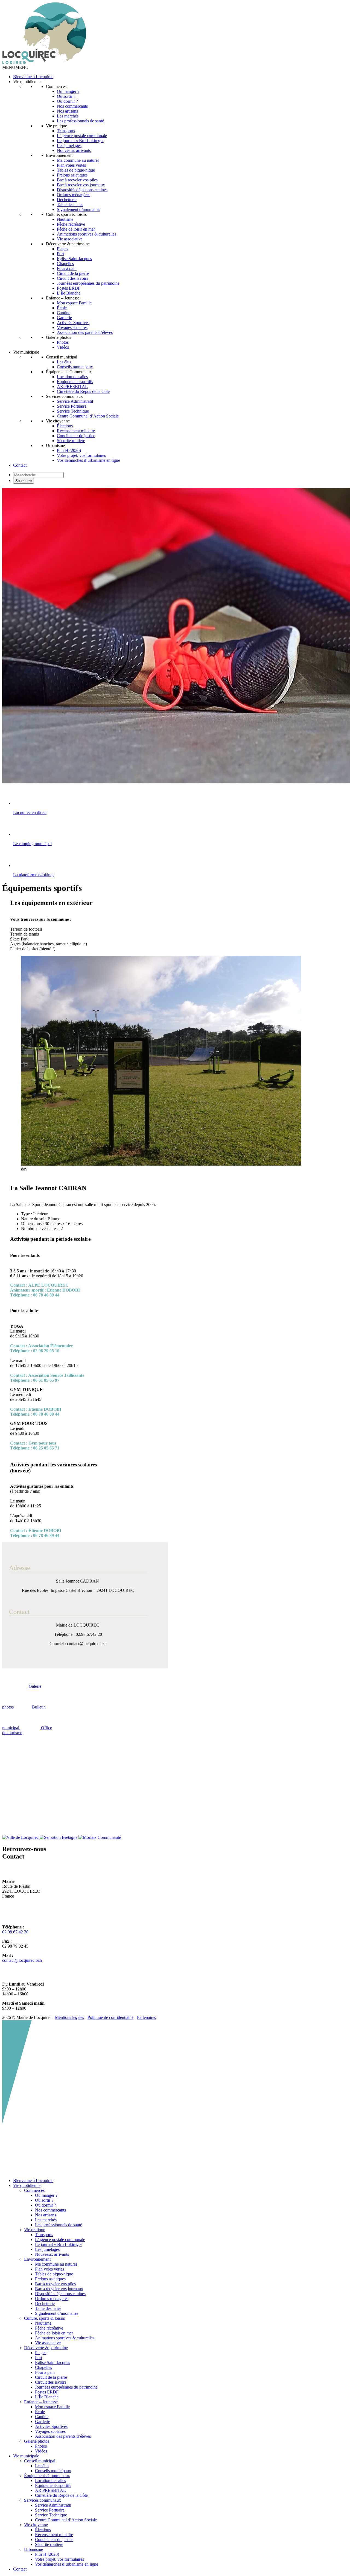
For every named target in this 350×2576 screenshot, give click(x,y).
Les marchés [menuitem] (46, 2220)
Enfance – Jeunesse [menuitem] (41, 2402)
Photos (63, 342)
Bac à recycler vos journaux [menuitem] (59, 2289)
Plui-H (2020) (69, 450)
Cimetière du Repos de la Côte (83, 391)
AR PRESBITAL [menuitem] (50, 2490)
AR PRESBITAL (72, 386)
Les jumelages (69, 145)
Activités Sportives (73, 323)
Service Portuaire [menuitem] (50, 2510)
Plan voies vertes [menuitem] (49, 2269)
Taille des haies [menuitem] (48, 2308)
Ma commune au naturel (78, 160)
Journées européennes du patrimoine (88, 283)
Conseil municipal (62, 357)
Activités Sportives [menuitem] (51, 2426)
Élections (65, 426)
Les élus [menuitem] (42, 2466)
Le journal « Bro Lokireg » (80, 141)
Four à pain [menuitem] (45, 2372)
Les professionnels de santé (80, 121)
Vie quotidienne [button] (27, 82)
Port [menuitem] (39, 2358)
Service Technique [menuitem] (51, 2515)
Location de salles (72, 377)
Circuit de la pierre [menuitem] (51, 2377)
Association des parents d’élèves (85, 332)
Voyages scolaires (72, 327)
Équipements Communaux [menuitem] (47, 2476)
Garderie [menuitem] (43, 2421)
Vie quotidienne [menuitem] (27, 2185)
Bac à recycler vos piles (77, 180)
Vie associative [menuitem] (48, 2343)
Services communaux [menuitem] (43, 2500)
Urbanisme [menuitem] (33, 2549)
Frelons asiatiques (72, 175)
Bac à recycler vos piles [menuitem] (55, 2284)
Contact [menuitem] (20, 2569)
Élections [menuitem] (43, 2530)
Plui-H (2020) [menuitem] (47, 2554)
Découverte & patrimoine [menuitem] (46, 2348)
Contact (20, 465)
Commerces (56, 86)
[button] (15, 67)
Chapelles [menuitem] (43, 2367)
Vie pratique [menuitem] (35, 2230)
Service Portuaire (72, 406)
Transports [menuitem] (44, 2235)
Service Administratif (75, 401)
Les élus (64, 362)
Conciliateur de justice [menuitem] (54, 2540)
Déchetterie (67, 200)
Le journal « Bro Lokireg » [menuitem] (58, 2244)
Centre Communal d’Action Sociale (88, 416)
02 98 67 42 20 (15, 1932)
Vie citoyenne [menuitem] (36, 2525)
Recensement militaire (76, 431)
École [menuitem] (40, 2412)
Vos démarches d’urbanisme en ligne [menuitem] (67, 2564)
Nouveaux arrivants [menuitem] (52, 2254)
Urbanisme (55, 445)
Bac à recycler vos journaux (81, 185)
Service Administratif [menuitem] (53, 2505)
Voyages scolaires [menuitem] (50, 2431)
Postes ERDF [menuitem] (47, 2392)
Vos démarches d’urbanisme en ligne (88, 460)
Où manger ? (68, 91)
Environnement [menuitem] (37, 2259)
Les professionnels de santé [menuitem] (59, 2225)
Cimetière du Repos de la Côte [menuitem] (61, 2495)
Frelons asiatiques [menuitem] (50, 2279)
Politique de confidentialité (110, 2017)
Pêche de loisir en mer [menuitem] (54, 2333)
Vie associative (70, 239)
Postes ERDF (69, 288)
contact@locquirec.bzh (22, 1960)
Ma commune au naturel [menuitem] (56, 2264)
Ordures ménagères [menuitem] (52, 2299)
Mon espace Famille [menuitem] (52, 2407)
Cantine (64, 313)
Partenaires (146, 2017)
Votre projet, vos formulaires (81, 455)
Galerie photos (59, 337)
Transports (66, 131)
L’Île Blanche (69, 293)
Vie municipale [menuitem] (26, 2456)
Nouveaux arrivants (74, 150)
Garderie (64, 318)
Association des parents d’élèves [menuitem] (63, 2436)
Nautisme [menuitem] (43, 2323)
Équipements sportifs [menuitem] (53, 2485)
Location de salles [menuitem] (50, 2481)
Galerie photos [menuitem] (37, 2441)
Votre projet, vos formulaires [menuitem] (59, 2559)
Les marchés (68, 116)
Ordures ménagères (74, 195)
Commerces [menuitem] (34, 2190)
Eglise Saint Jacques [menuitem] (52, 2362)
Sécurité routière (71, 441)
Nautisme (65, 219)
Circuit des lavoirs (72, 278)
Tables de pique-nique (76, 170)
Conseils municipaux (75, 367)
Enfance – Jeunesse (63, 298)
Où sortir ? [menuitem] (44, 2200)
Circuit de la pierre (73, 273)
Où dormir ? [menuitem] (46, 2205)
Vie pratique (56, 126)
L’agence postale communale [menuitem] (60, 2240)
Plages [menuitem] (41, 2353)
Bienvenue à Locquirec (33, 77)
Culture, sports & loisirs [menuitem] (44, 2318)
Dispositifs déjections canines (82, 190)
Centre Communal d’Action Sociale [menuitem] (66, 2520)
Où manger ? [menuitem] (46, 2195)
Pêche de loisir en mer (76, 229)
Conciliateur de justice (76, 436)
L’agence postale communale (82, 136)
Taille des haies (70, 205)
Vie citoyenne (58, 421)
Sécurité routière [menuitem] (49, 2544)
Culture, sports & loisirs (66, 214)
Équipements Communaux (69, 372)
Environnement (59, 155)
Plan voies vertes (71, 165)
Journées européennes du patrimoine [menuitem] (66, 2387)
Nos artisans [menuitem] (46, 2215)
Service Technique (73, 411)
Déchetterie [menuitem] (45, 2303)
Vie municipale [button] (26, 352)
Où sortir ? (66, 96)
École (62, 308)
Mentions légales (69, 2017)
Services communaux (64, 396)
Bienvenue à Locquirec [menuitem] (33, 2181)
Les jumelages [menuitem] (47, 2249)
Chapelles (65, 264)
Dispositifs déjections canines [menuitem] (60, 2294)
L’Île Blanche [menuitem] (47, 2397)
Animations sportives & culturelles (87, 234)
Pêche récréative (71, 224)
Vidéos (63, 347)
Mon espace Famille (74, 303)
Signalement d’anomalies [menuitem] (57, 2313)
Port (60, 254)
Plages (62, 249)
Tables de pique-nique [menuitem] (54, 2274)
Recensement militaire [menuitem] (54, 2535)
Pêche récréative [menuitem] (49, 2328)
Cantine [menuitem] (42, 2417)
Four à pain (67, 268)
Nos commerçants (72, 106)
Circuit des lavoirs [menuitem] (51, 2382)
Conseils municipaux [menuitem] (53, 2471)
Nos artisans (67, 111)
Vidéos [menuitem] (41, 2451)
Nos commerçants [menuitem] (50, 2210)
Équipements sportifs (75, 382)
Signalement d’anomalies (78, 209)
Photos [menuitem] (41, 2446)
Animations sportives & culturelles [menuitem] (65, 2338)
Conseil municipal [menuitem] (40, 2461)
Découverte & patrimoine (68, 244)
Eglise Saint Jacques (74, 259)
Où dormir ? (67, 101)
